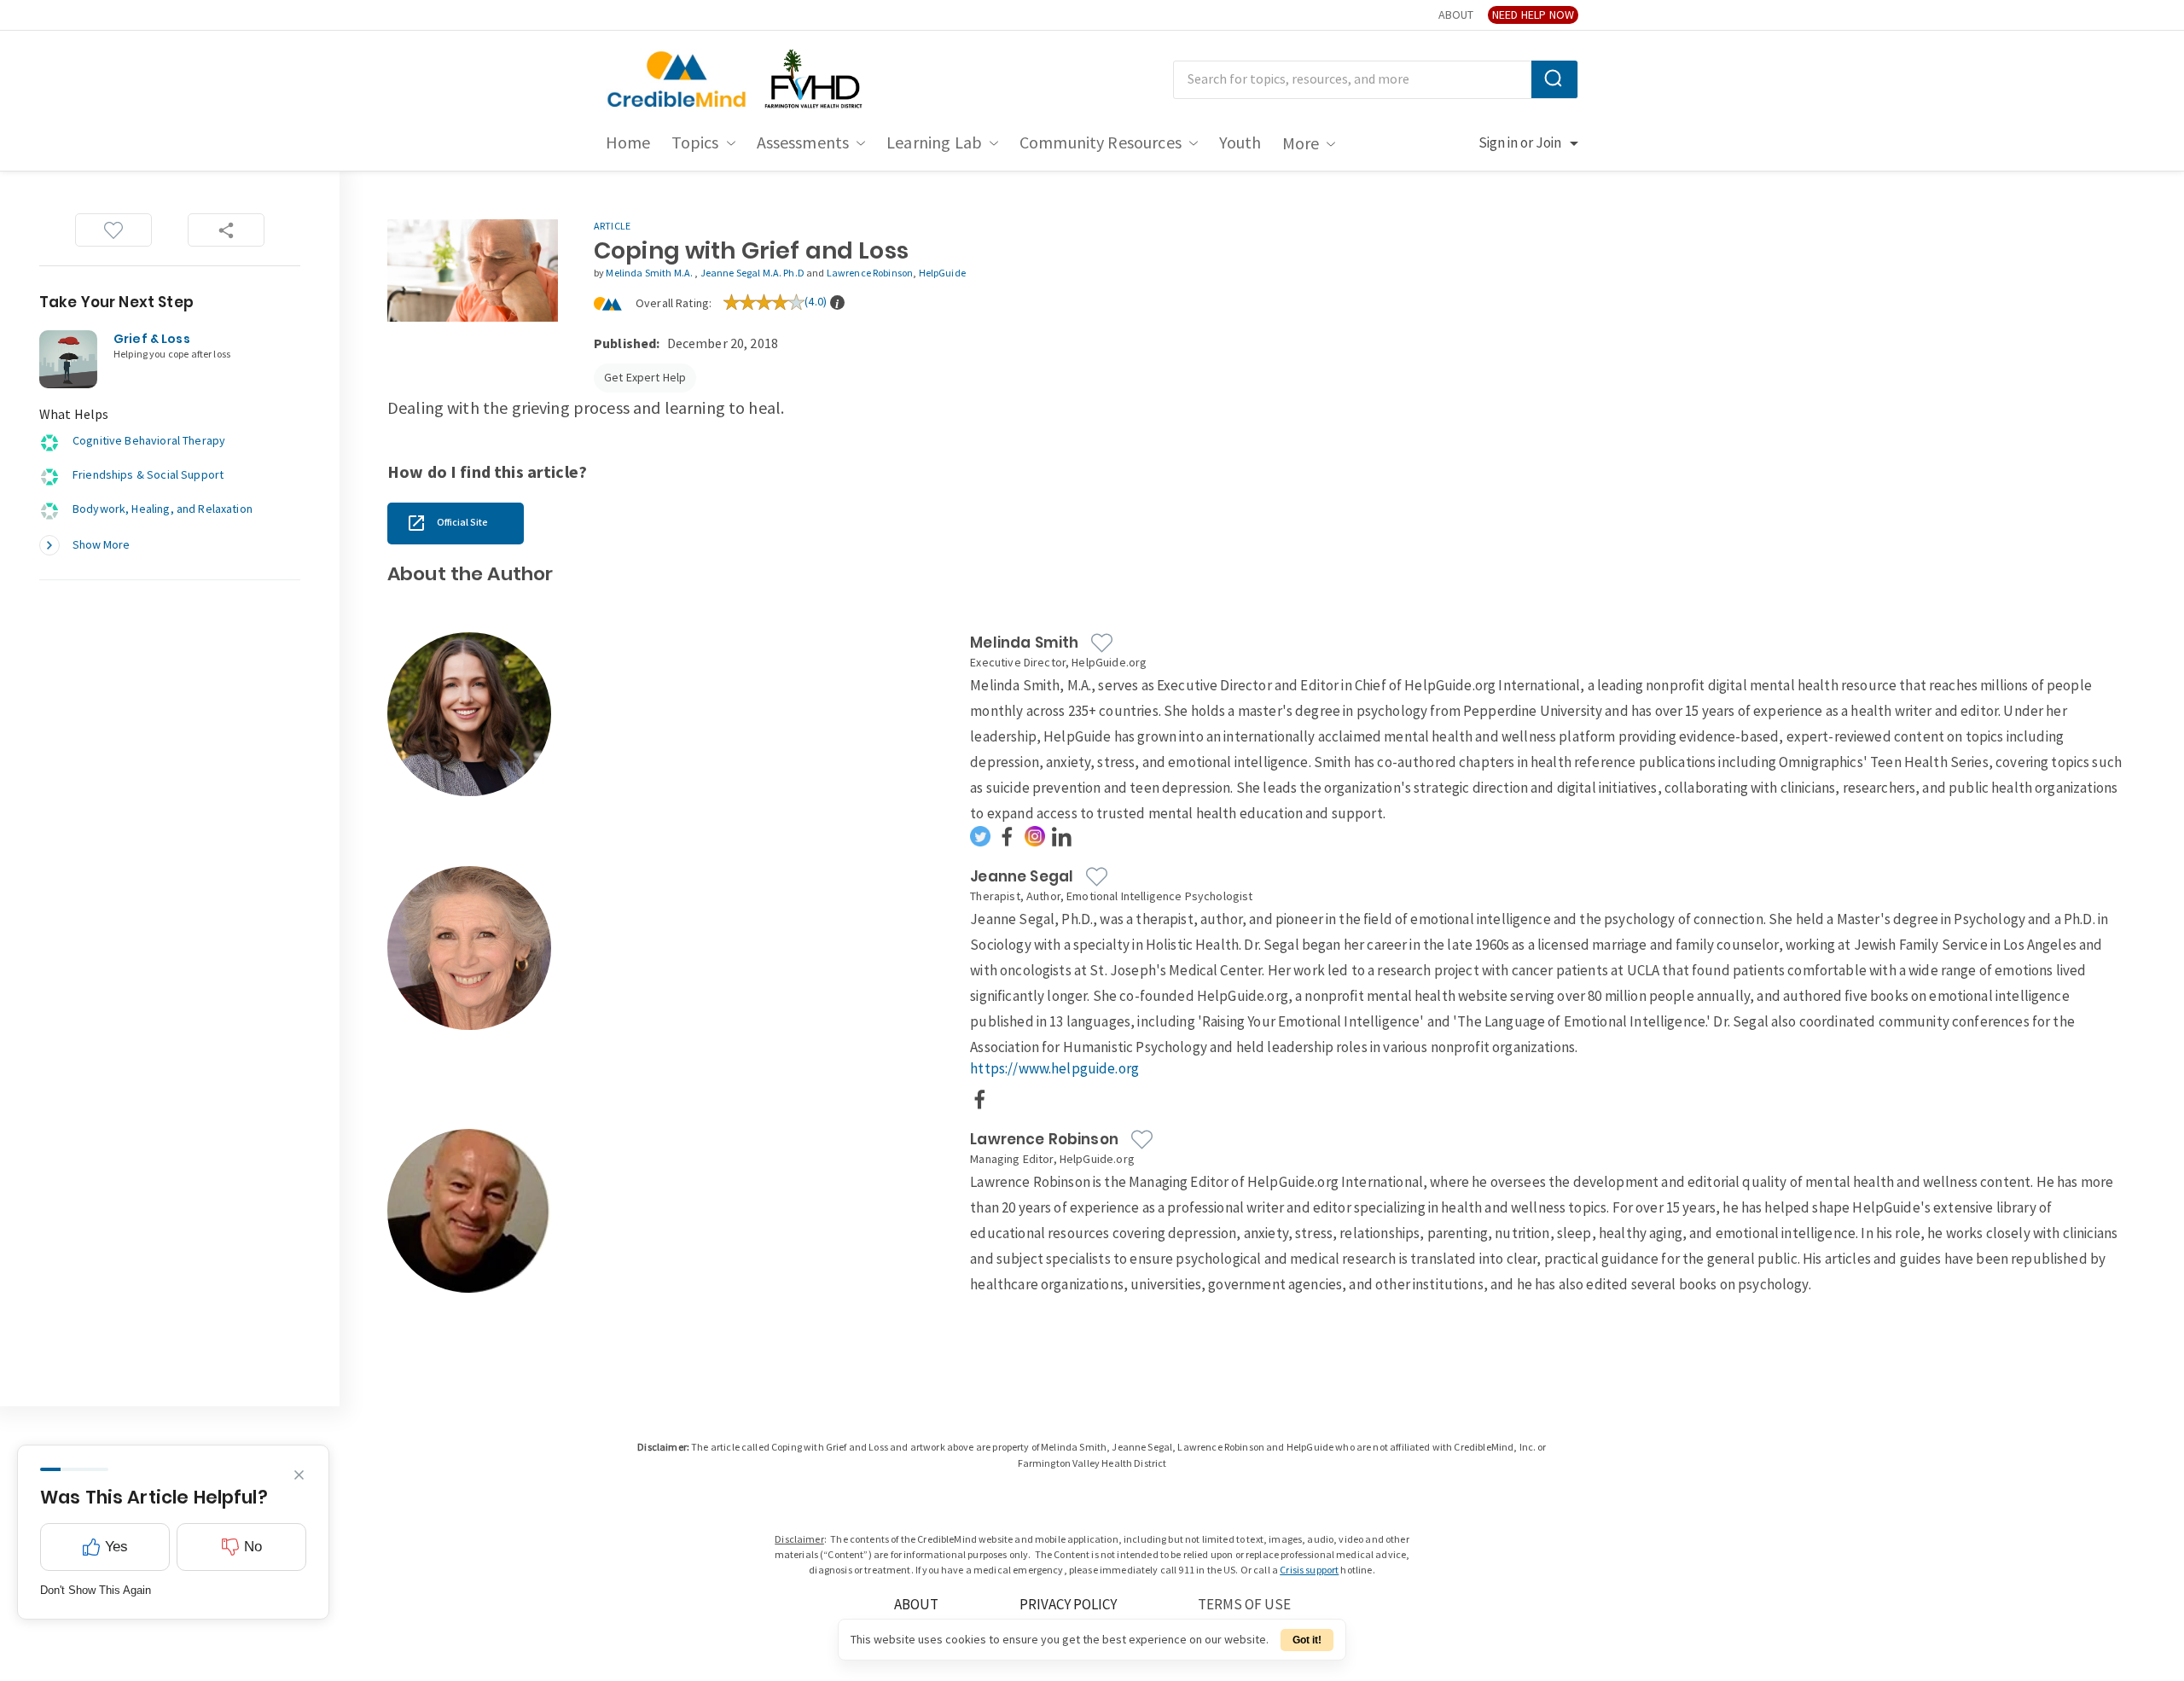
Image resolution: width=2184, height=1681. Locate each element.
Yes (116, 1547)
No (253, 1547)
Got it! (1307, 1640)
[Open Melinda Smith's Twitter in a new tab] (980, 836)
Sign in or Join (1520, 143)
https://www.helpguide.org (1054, 1069)
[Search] (1554, 79)
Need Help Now (1533, 15)
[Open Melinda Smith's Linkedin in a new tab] (1062, 836)
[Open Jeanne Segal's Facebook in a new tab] (980, 1099)
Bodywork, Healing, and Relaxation (163, 509)
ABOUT (1456, 15)
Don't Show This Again (96, 1590)
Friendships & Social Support (148, 475)
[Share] (226, 230)
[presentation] (837, 302)
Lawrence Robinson (870, 273)
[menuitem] (628, 143)
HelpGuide (942, 273)
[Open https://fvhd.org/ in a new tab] (815, 80)
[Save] (113, 230)
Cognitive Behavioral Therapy (149, 441)
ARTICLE (612, 227)
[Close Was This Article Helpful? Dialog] (299, 1475)
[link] (456, 523)
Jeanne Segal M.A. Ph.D (752, 273)
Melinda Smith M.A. (650, 273)
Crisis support (1309, 1570)
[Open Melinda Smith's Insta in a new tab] (1035, 836)
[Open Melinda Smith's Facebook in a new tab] (1008, 836)
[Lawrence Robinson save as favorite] (1142, 1140)
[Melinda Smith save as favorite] (1102, 643)
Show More (101, 545)
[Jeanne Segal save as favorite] (1097, 877)
